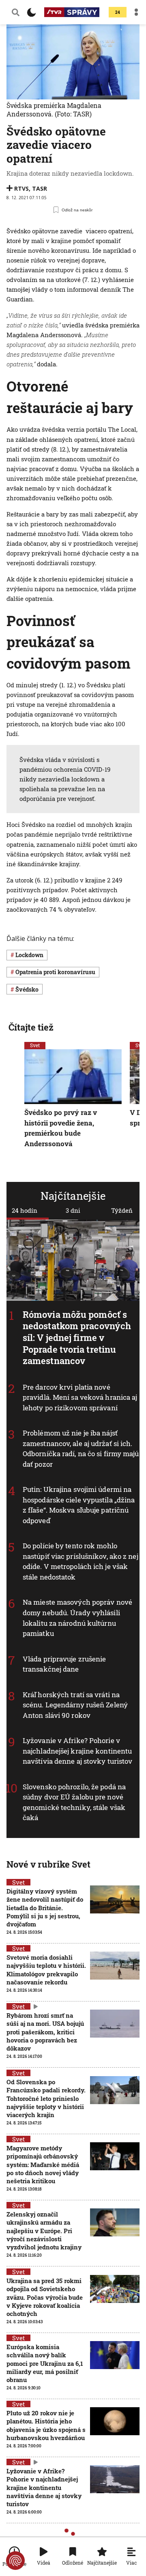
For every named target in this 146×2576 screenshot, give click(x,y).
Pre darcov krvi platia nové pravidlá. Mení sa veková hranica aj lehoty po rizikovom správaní (80, 1397)
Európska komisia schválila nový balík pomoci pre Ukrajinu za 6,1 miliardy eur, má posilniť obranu (45, 2363)
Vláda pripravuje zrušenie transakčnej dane (64, 1664)
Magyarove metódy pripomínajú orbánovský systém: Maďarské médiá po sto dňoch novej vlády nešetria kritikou (43, 2164)
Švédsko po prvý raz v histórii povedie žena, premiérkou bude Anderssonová (61, 1128)
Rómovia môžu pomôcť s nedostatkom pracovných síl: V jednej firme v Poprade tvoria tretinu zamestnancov (77, 1337)
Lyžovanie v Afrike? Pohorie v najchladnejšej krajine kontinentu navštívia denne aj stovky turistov (77, 1751)
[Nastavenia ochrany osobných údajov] (15, 2561)
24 (118, 12)
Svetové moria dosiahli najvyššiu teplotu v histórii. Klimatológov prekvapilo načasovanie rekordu (46, 1970)
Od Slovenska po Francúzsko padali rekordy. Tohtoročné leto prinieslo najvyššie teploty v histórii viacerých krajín (46, 2098)
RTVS (21, 188)
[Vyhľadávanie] (16, 12)
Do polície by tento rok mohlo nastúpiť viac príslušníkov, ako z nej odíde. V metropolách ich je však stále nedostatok (81, 1562)
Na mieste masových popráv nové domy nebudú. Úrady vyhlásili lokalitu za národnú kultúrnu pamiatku (77, 1618)
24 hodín (25, 1210)
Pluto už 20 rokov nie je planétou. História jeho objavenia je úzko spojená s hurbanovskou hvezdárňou (46, 2425)
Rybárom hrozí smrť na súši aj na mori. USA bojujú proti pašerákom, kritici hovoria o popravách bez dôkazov (45, 2032)
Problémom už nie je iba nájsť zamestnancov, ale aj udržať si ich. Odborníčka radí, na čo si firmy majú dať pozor (81, 1449)
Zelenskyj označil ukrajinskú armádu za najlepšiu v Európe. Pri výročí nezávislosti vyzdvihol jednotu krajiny (44, 2231)
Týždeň (122, 1210)
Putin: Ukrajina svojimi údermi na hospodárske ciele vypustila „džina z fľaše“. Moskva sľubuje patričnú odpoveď (79, 1505)
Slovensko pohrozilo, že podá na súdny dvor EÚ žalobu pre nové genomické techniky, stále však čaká (74, 1802)
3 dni (73, 1210)
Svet (35, 1045)
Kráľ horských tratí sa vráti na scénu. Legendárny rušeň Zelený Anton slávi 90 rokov (75, 1705)
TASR (40, 188)
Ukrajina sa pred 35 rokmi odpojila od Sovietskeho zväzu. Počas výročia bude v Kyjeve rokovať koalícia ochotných (45, 2297)
